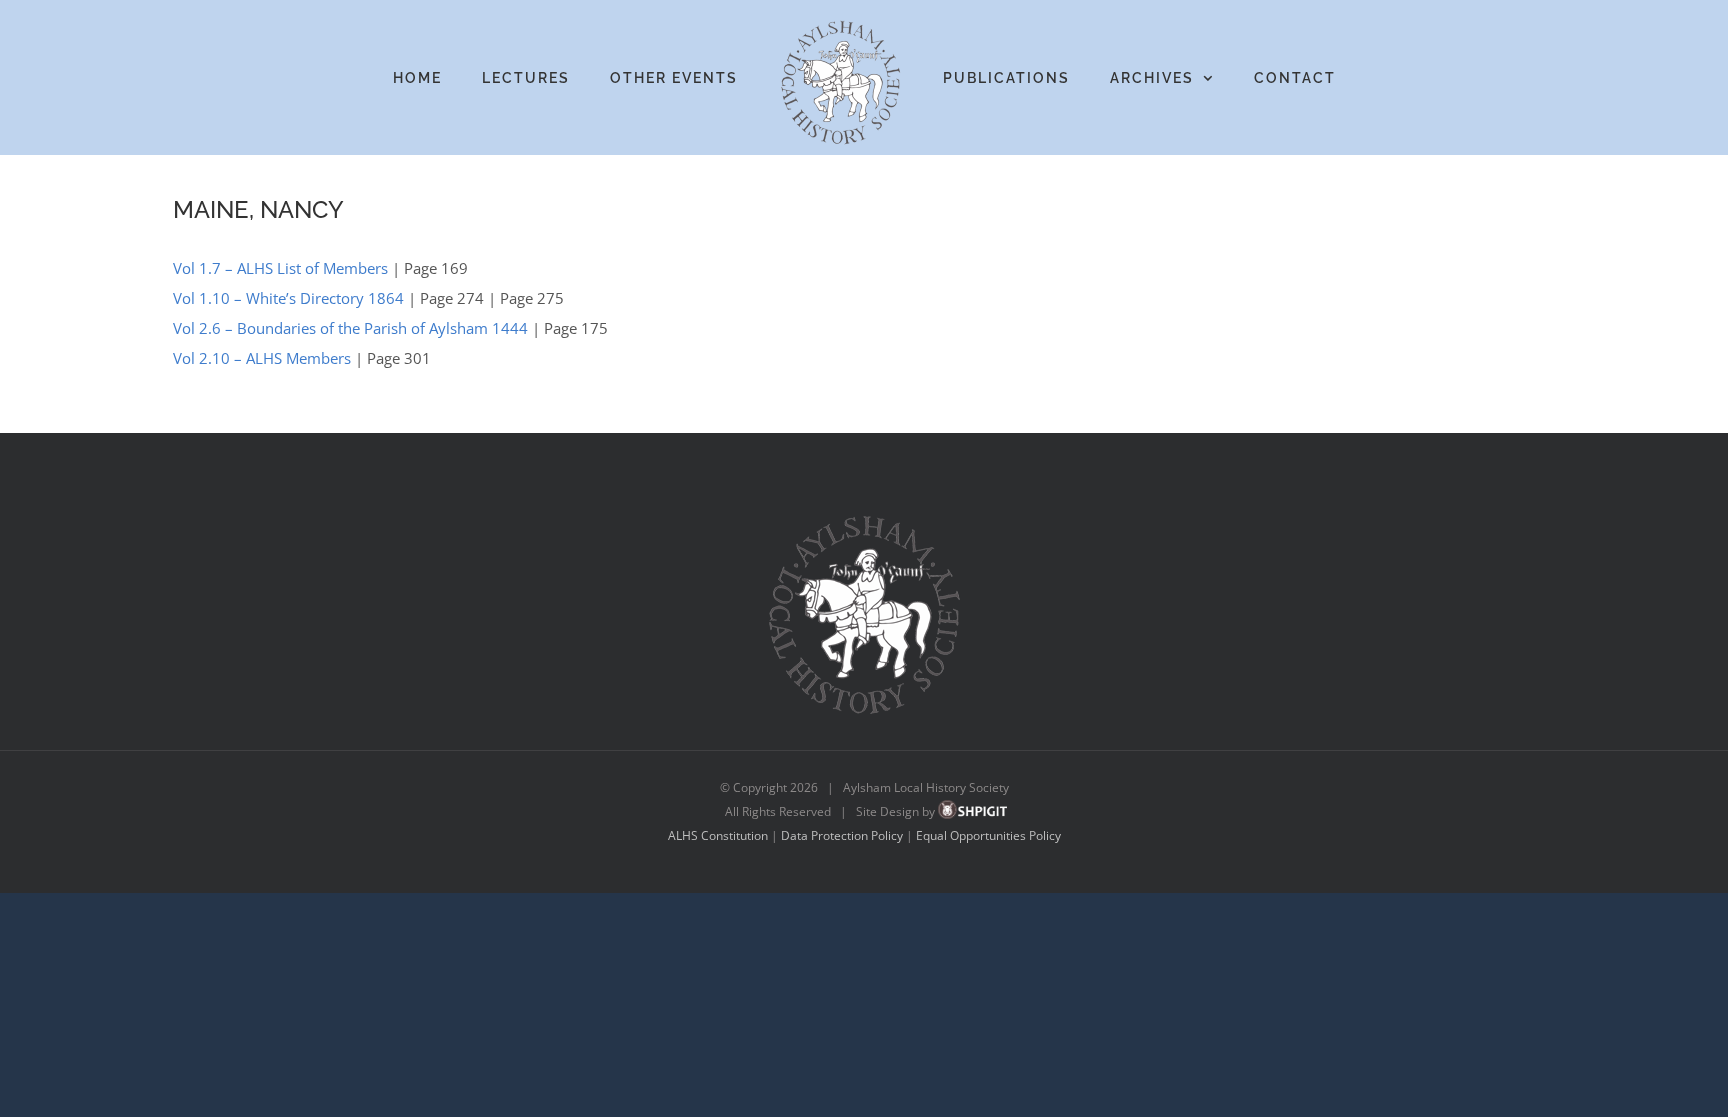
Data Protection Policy (842, 835)
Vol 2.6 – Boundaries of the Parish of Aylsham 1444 (350, 328)
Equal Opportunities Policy (988, 835)
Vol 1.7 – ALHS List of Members (280, 268)
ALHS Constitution (718, 835)
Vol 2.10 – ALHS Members (262, 358)
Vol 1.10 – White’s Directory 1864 (288, 298)
